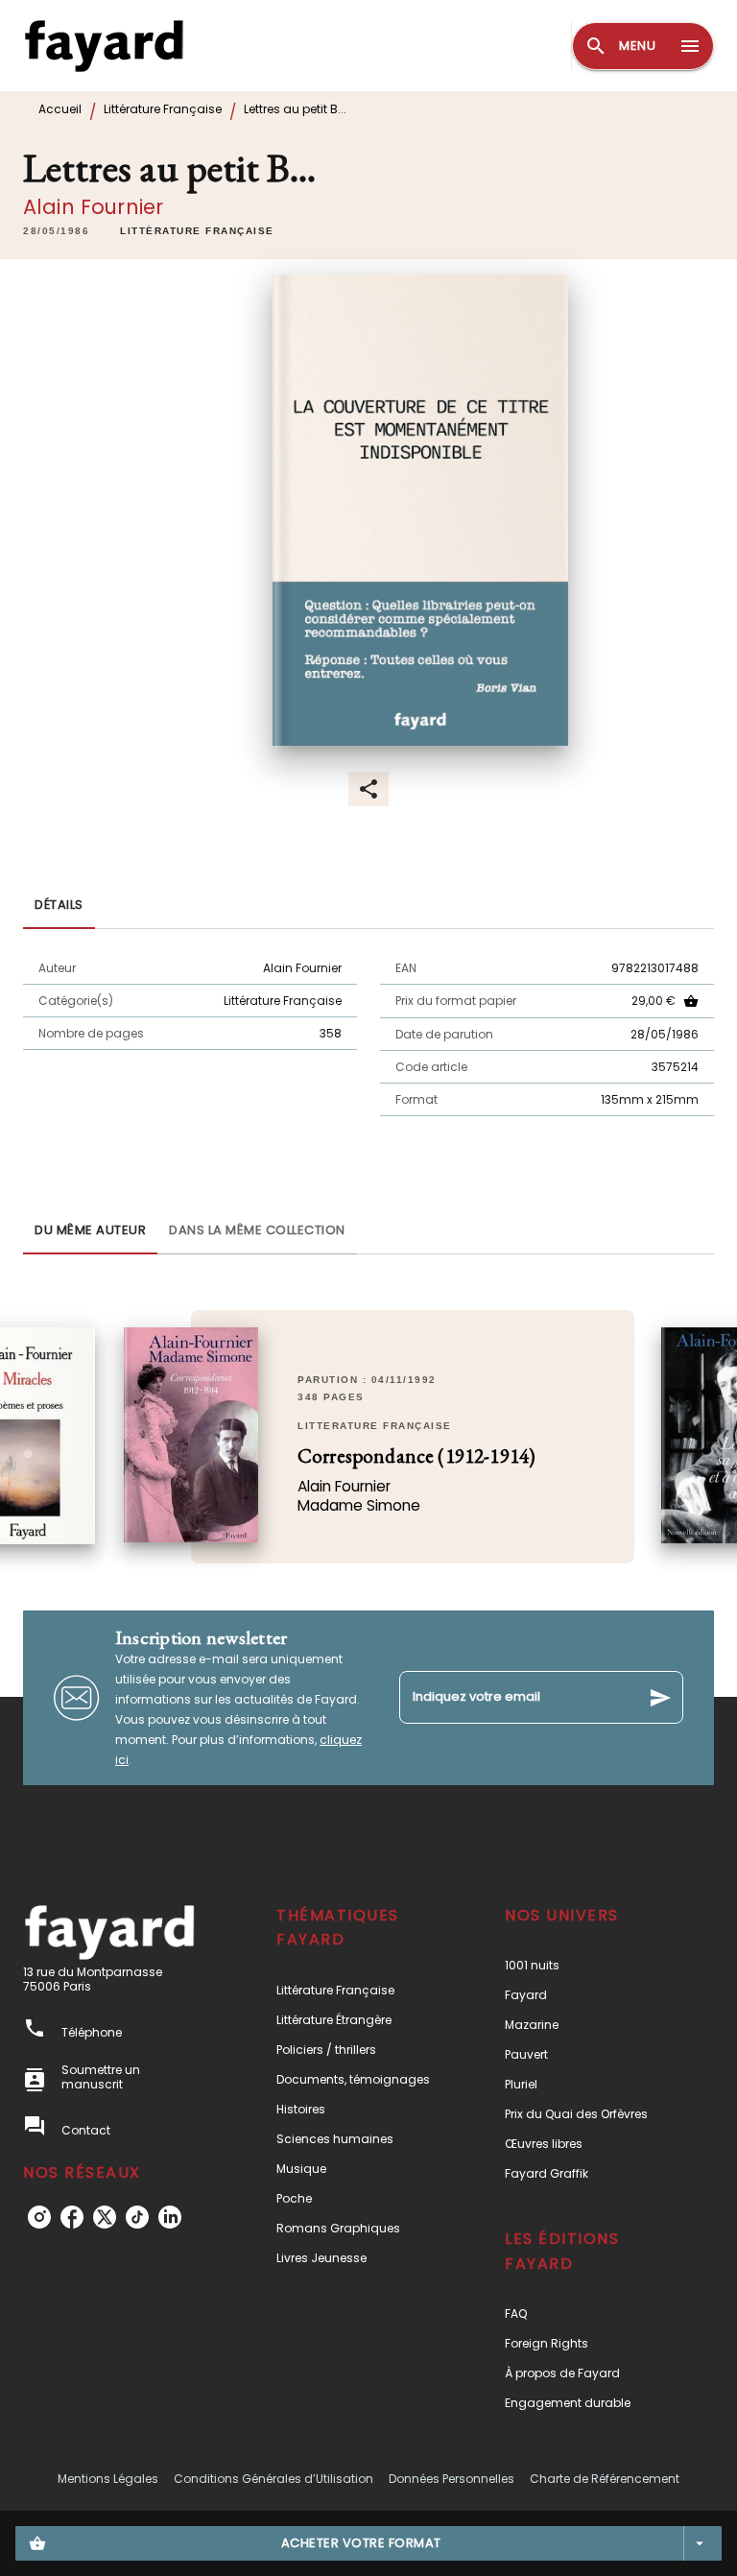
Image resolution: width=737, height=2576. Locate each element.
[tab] (59, 906)
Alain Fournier (93, 207)
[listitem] (39, 2217)
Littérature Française (163, 109)
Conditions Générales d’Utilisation (273, 2479)
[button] (197, 231)
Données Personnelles (452, 2479)
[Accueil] (104, 46)
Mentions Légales (108, 2479)
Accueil (60, 109)
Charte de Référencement (605, 2479)
